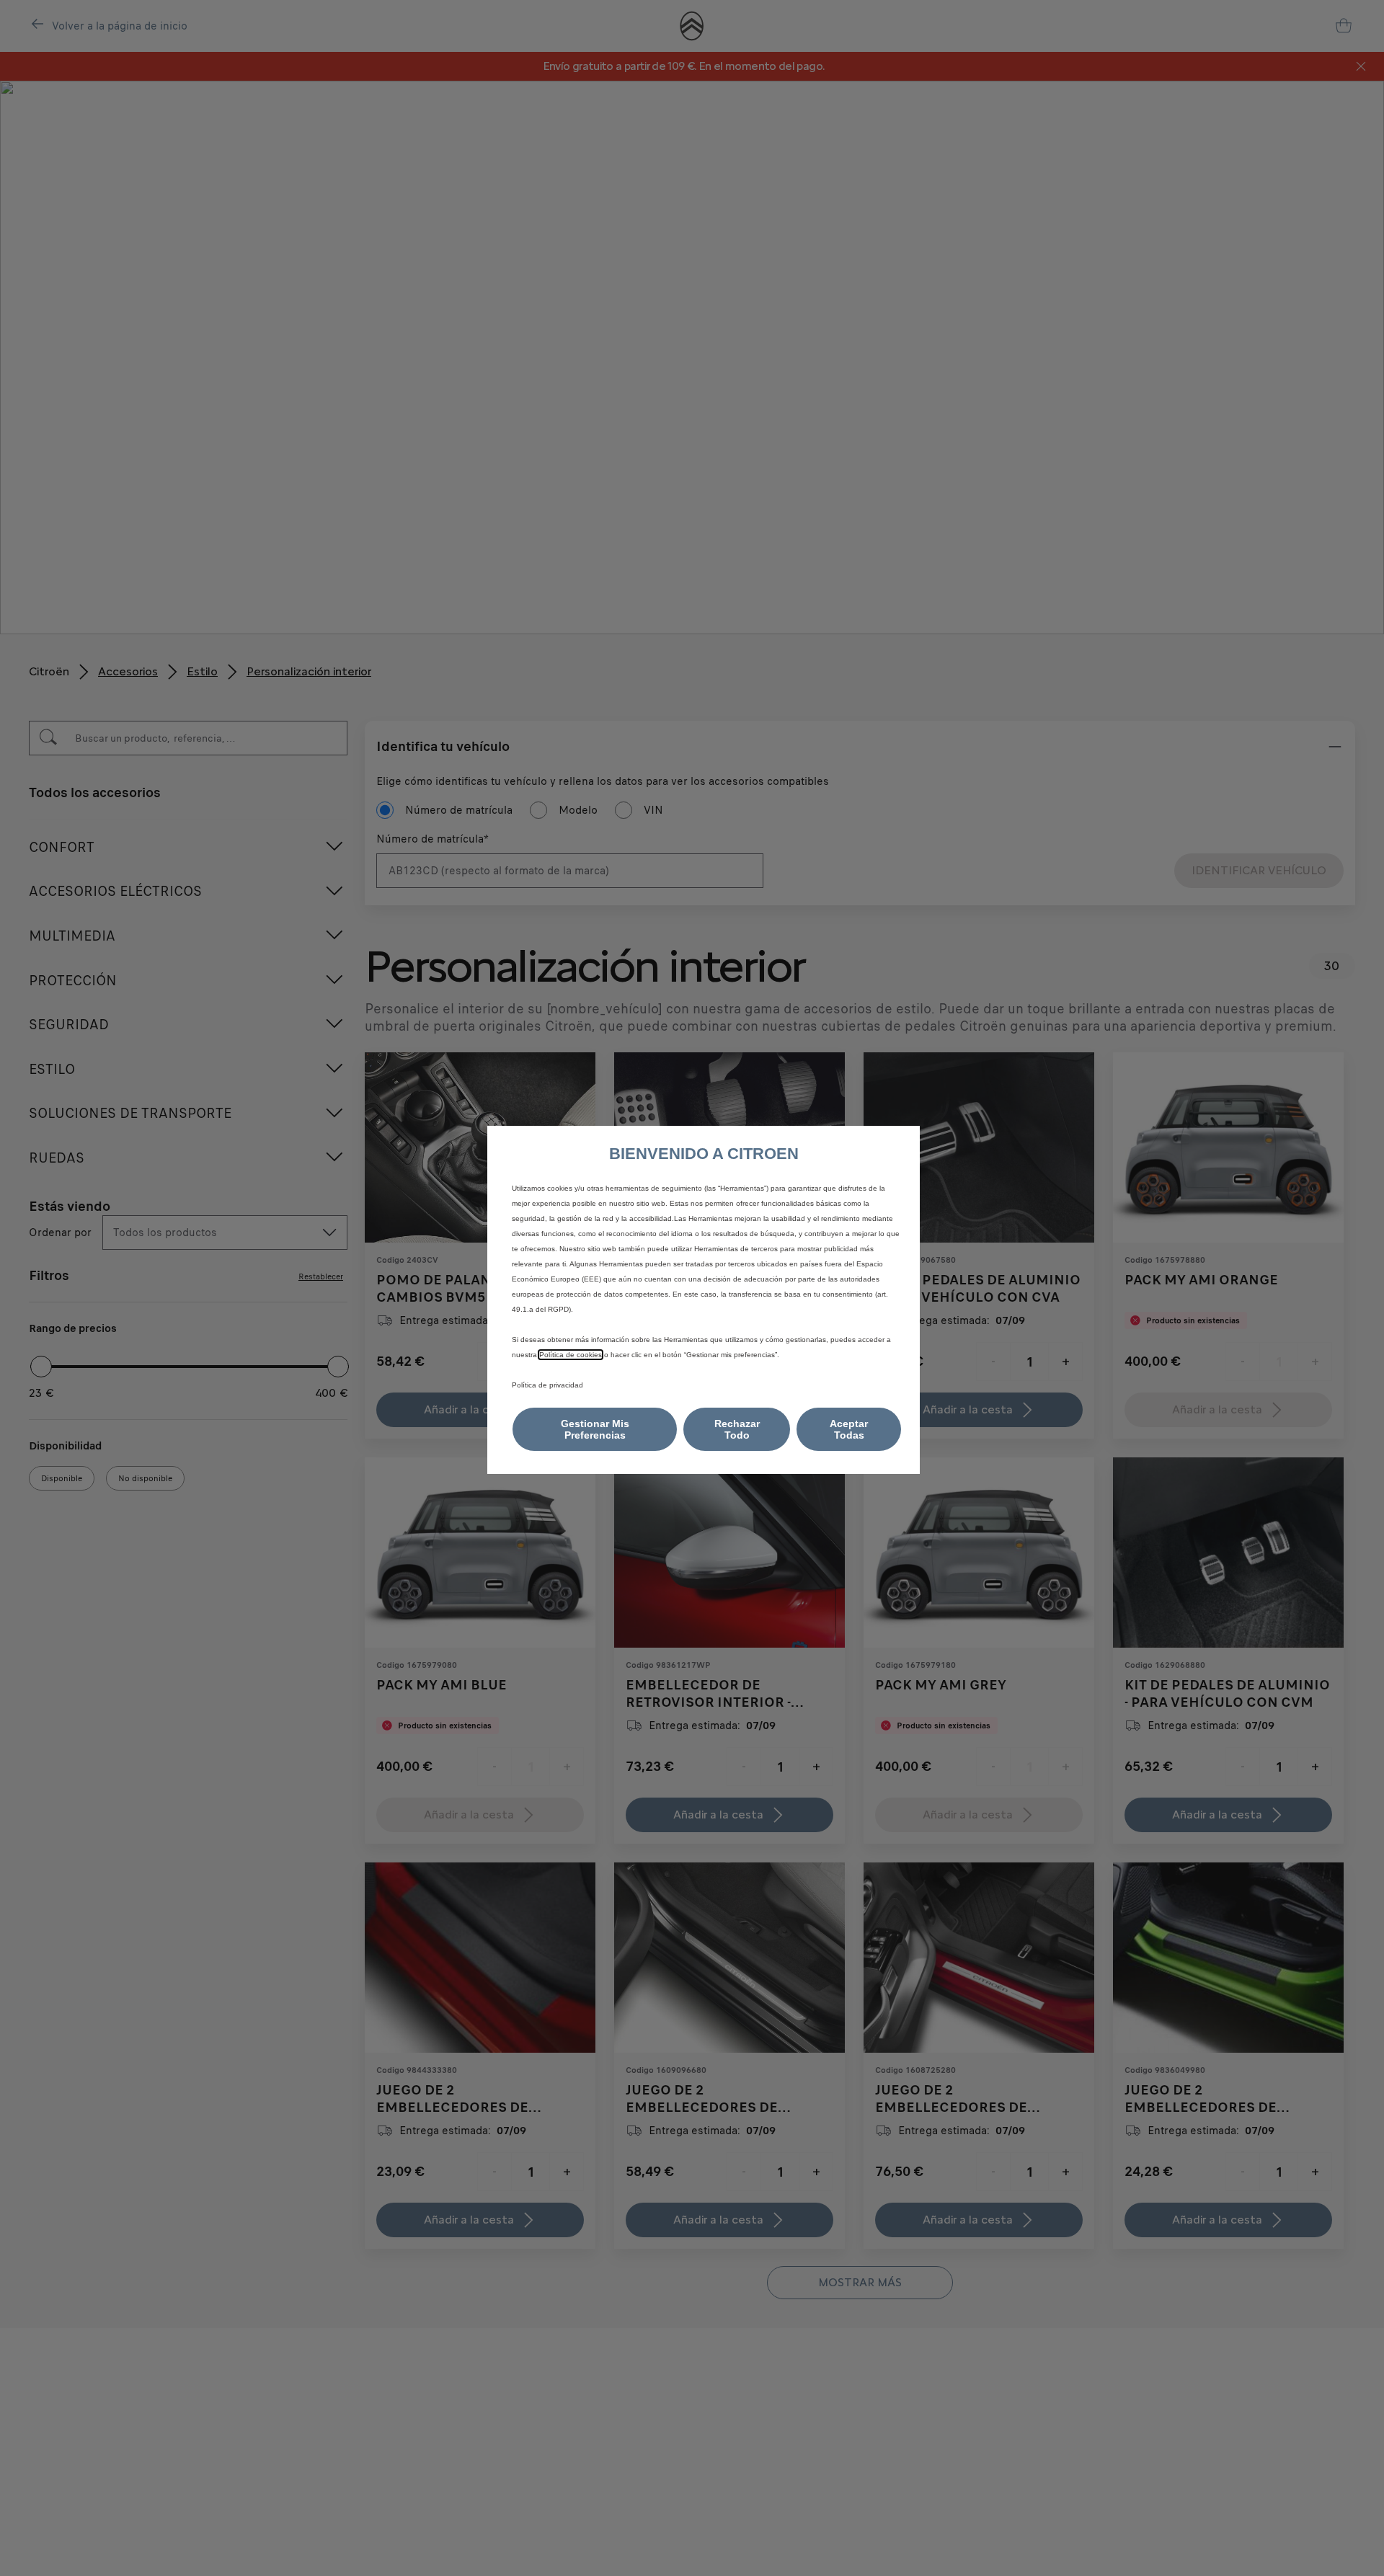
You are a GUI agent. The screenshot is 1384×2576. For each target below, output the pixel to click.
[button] (595, 1429)
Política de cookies (571, 1355)
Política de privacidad (547, 1385)
